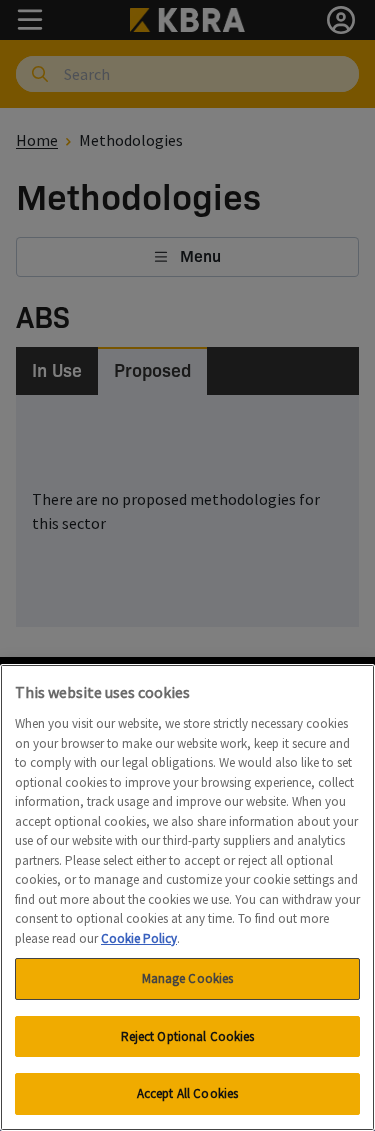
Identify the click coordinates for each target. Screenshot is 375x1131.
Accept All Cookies (187, 1093)
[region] (187, 897)
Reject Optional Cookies (188, 1036)
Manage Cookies (188, 978)
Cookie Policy (139, 938)
